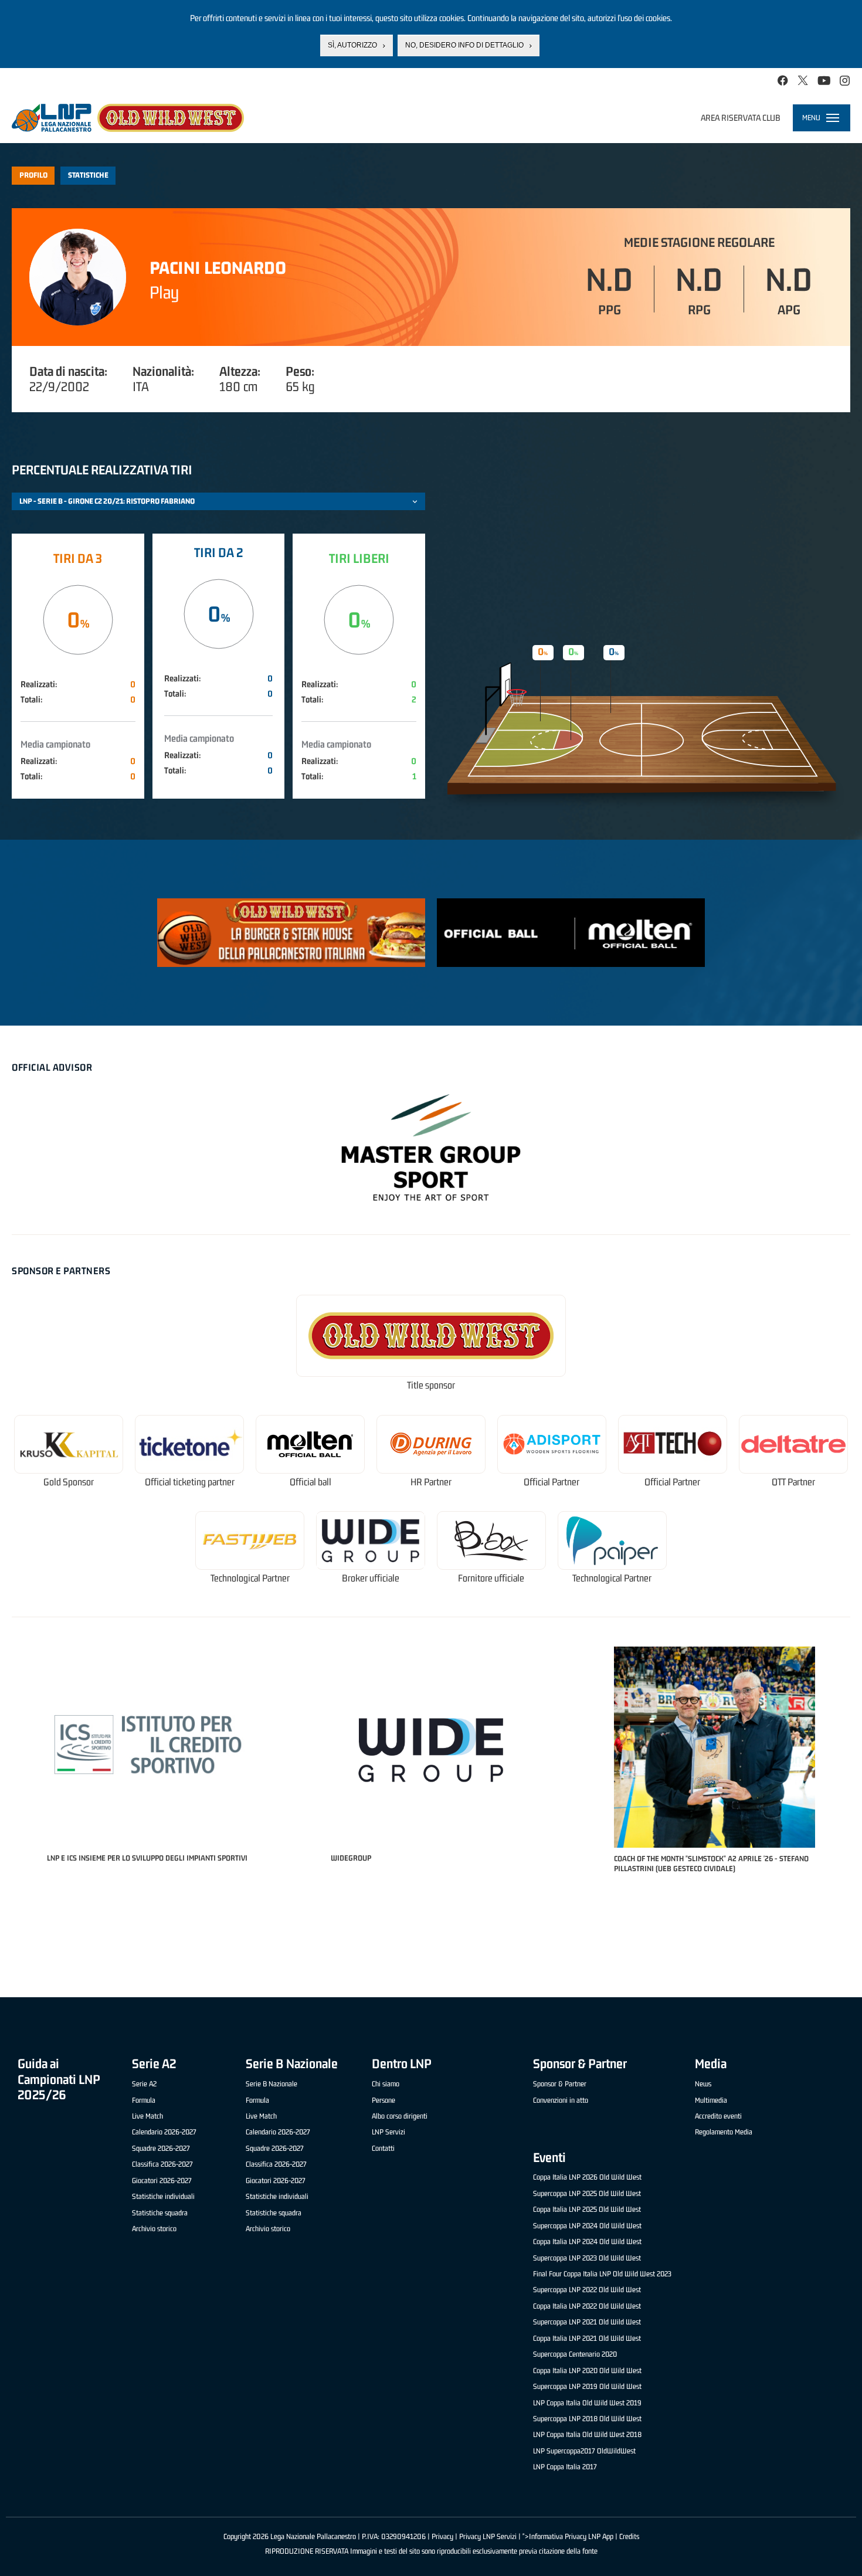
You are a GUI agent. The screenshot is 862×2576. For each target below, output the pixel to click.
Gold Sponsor (69, 1482)
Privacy (442, 2536)
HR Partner (431, 1482)
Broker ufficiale (371, 1578)
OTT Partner (793, 1482)
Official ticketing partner (190, 1482)
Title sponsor (431, 1385)
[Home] (128, 118)
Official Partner (552, 1482)
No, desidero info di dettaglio (464, 45)
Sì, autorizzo (352, 45)
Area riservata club (741, 118)
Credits (629, 2536)
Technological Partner (250, 1578)
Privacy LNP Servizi (488, 2536)
